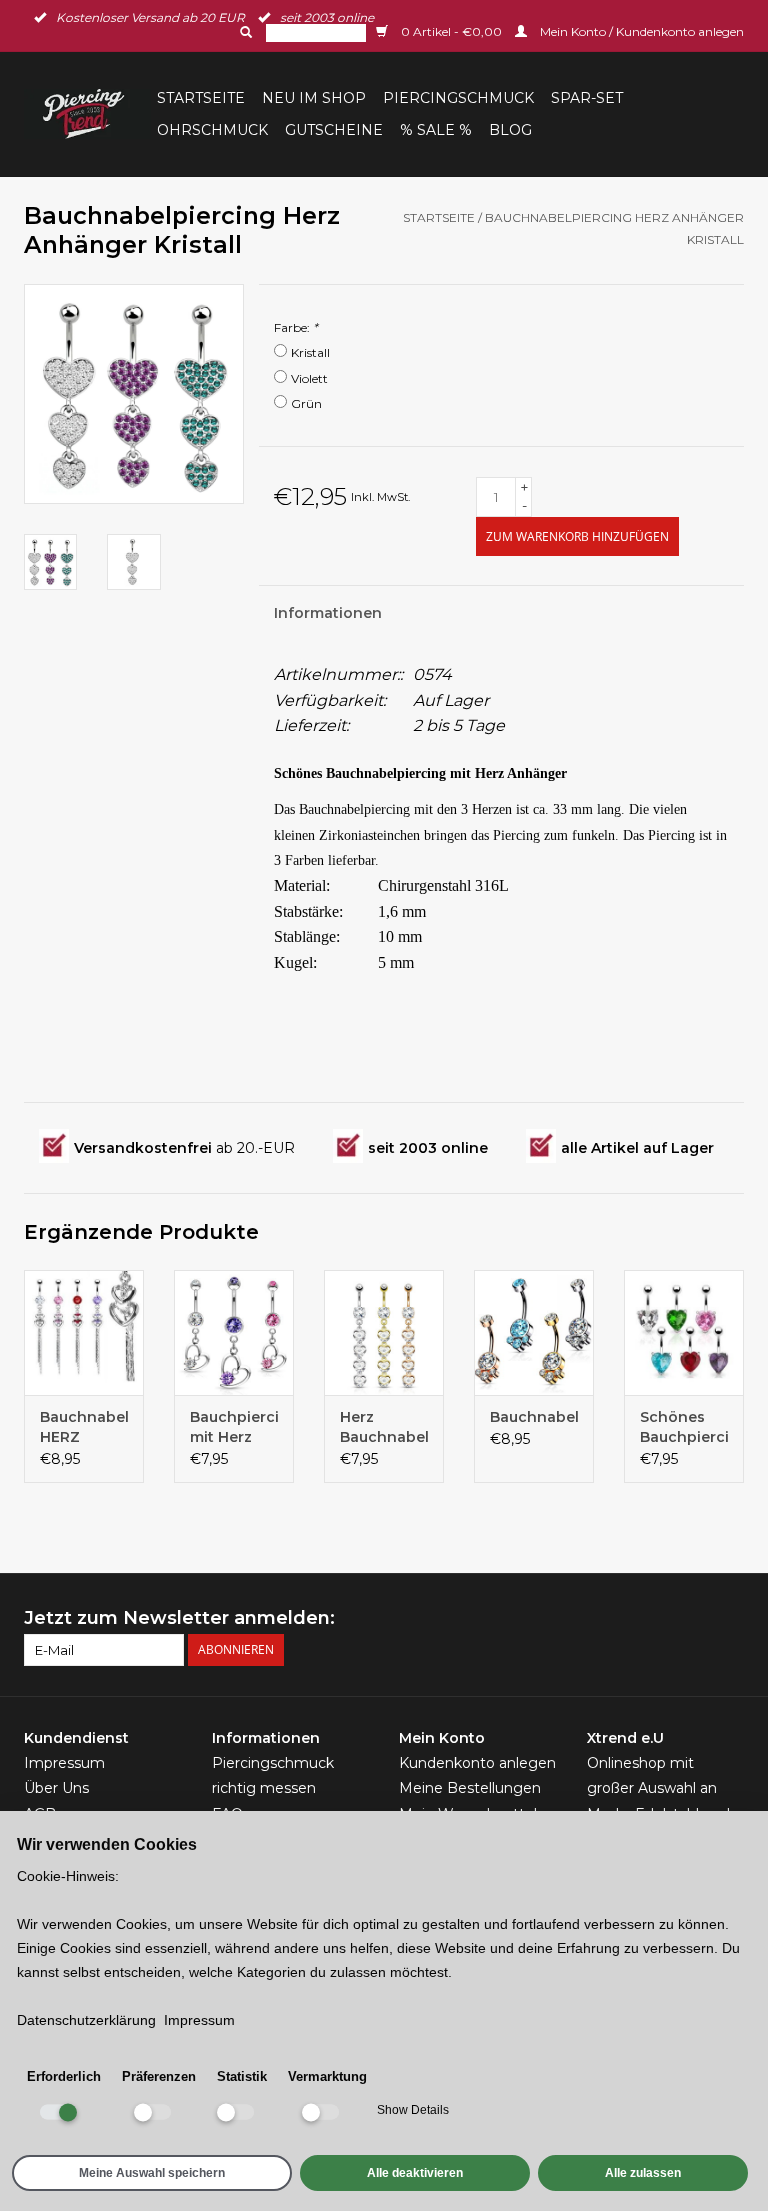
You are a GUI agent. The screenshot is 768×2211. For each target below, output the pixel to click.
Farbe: (296, 327)
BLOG (510, 130)
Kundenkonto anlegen (477, 1763)
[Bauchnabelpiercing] (534, 1332)
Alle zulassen (643, 2173)
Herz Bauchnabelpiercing (384, 1427)
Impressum (64, 1763)
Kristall (310, 352)
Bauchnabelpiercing (534, 1417)
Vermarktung (327, 2076)
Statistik (242, 2076)
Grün (306, 403)
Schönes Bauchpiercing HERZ (684, 1427)
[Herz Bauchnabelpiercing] (384, 1332)
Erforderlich (64, 2076)
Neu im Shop (314, 98)
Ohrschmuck (212, 130)
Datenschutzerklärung (86, 2020)
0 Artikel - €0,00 (451, 31)
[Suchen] (244, 32)
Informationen (328, 613)
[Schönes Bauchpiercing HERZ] (684, 1332)
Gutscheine (334, 130)
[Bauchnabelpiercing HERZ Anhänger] (84, 1332)
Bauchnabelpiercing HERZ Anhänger (84, 1427)
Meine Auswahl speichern (152, 2173)
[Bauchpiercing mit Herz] (234, 1332)
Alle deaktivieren (415, 2173)
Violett (309, 378)
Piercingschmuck (458, 98)
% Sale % (436, 130)
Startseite (201, 98)
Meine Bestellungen (470, 1788)
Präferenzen (159, 2076)
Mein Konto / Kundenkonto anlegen (640, 31)
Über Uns (56, 1788)
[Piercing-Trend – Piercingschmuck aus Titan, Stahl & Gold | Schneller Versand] (87, 114)
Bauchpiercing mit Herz (234, 1427)
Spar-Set (587, 98)
